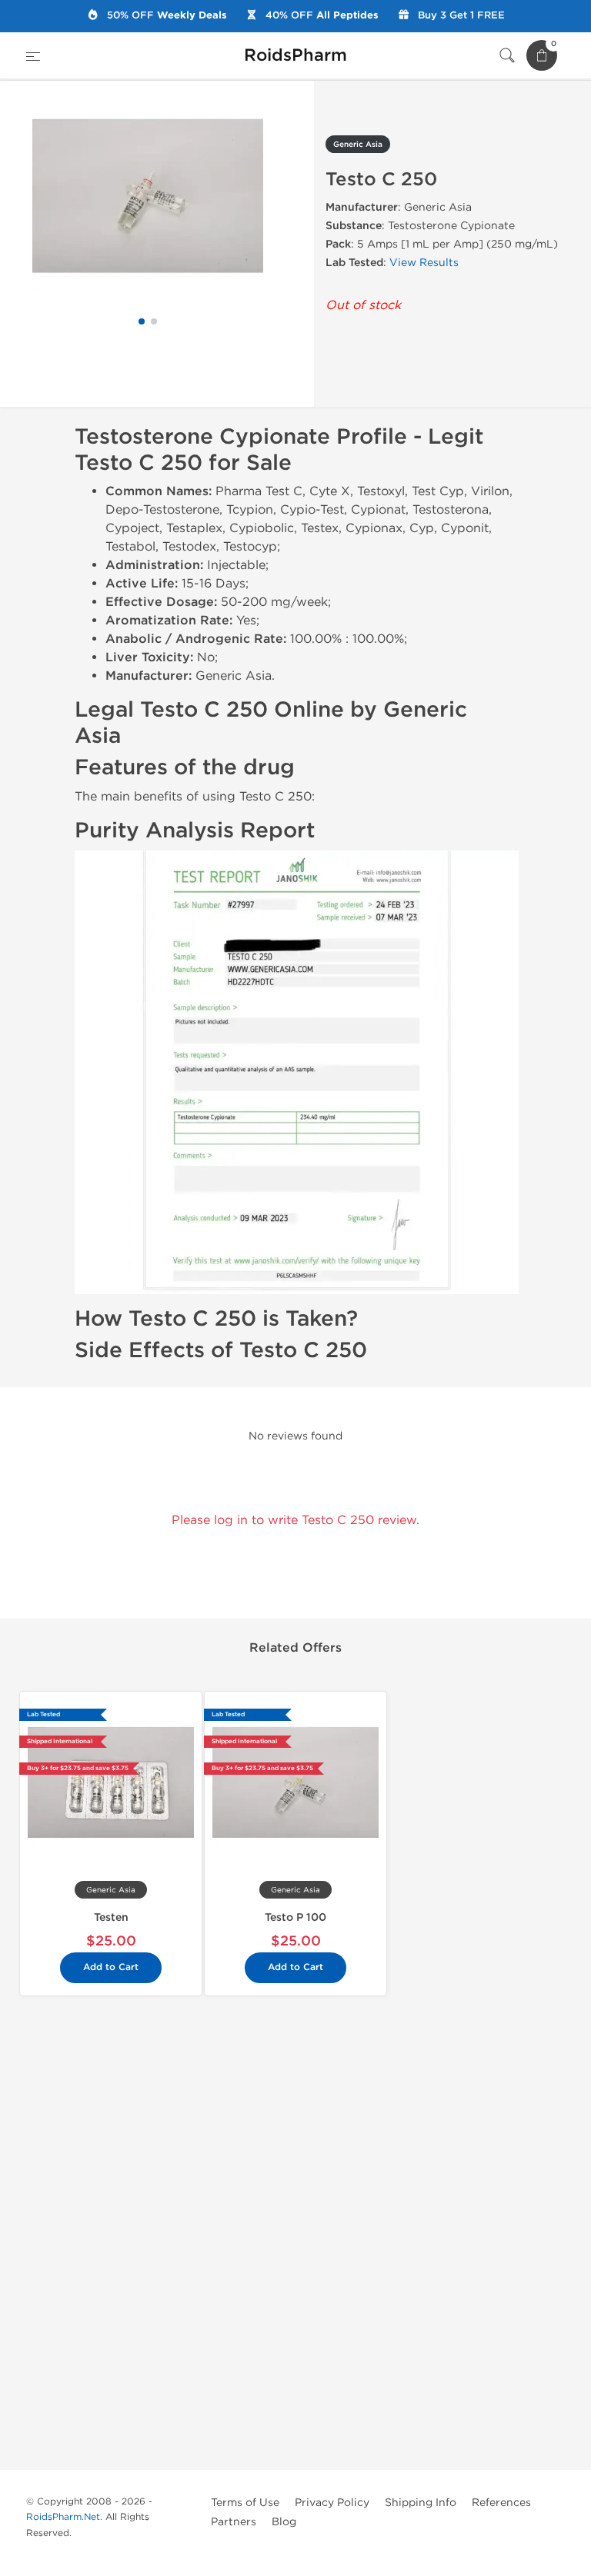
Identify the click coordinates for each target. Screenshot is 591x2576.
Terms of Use (245, 2503)
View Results (424, 263)
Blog (284, 2522)
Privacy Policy (332, 2503)
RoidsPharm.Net (63, 2517)
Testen (111, 1917)
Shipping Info (421, 2503)
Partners (234, 2522)
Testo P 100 (295, 1917)
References (501, 2503)
